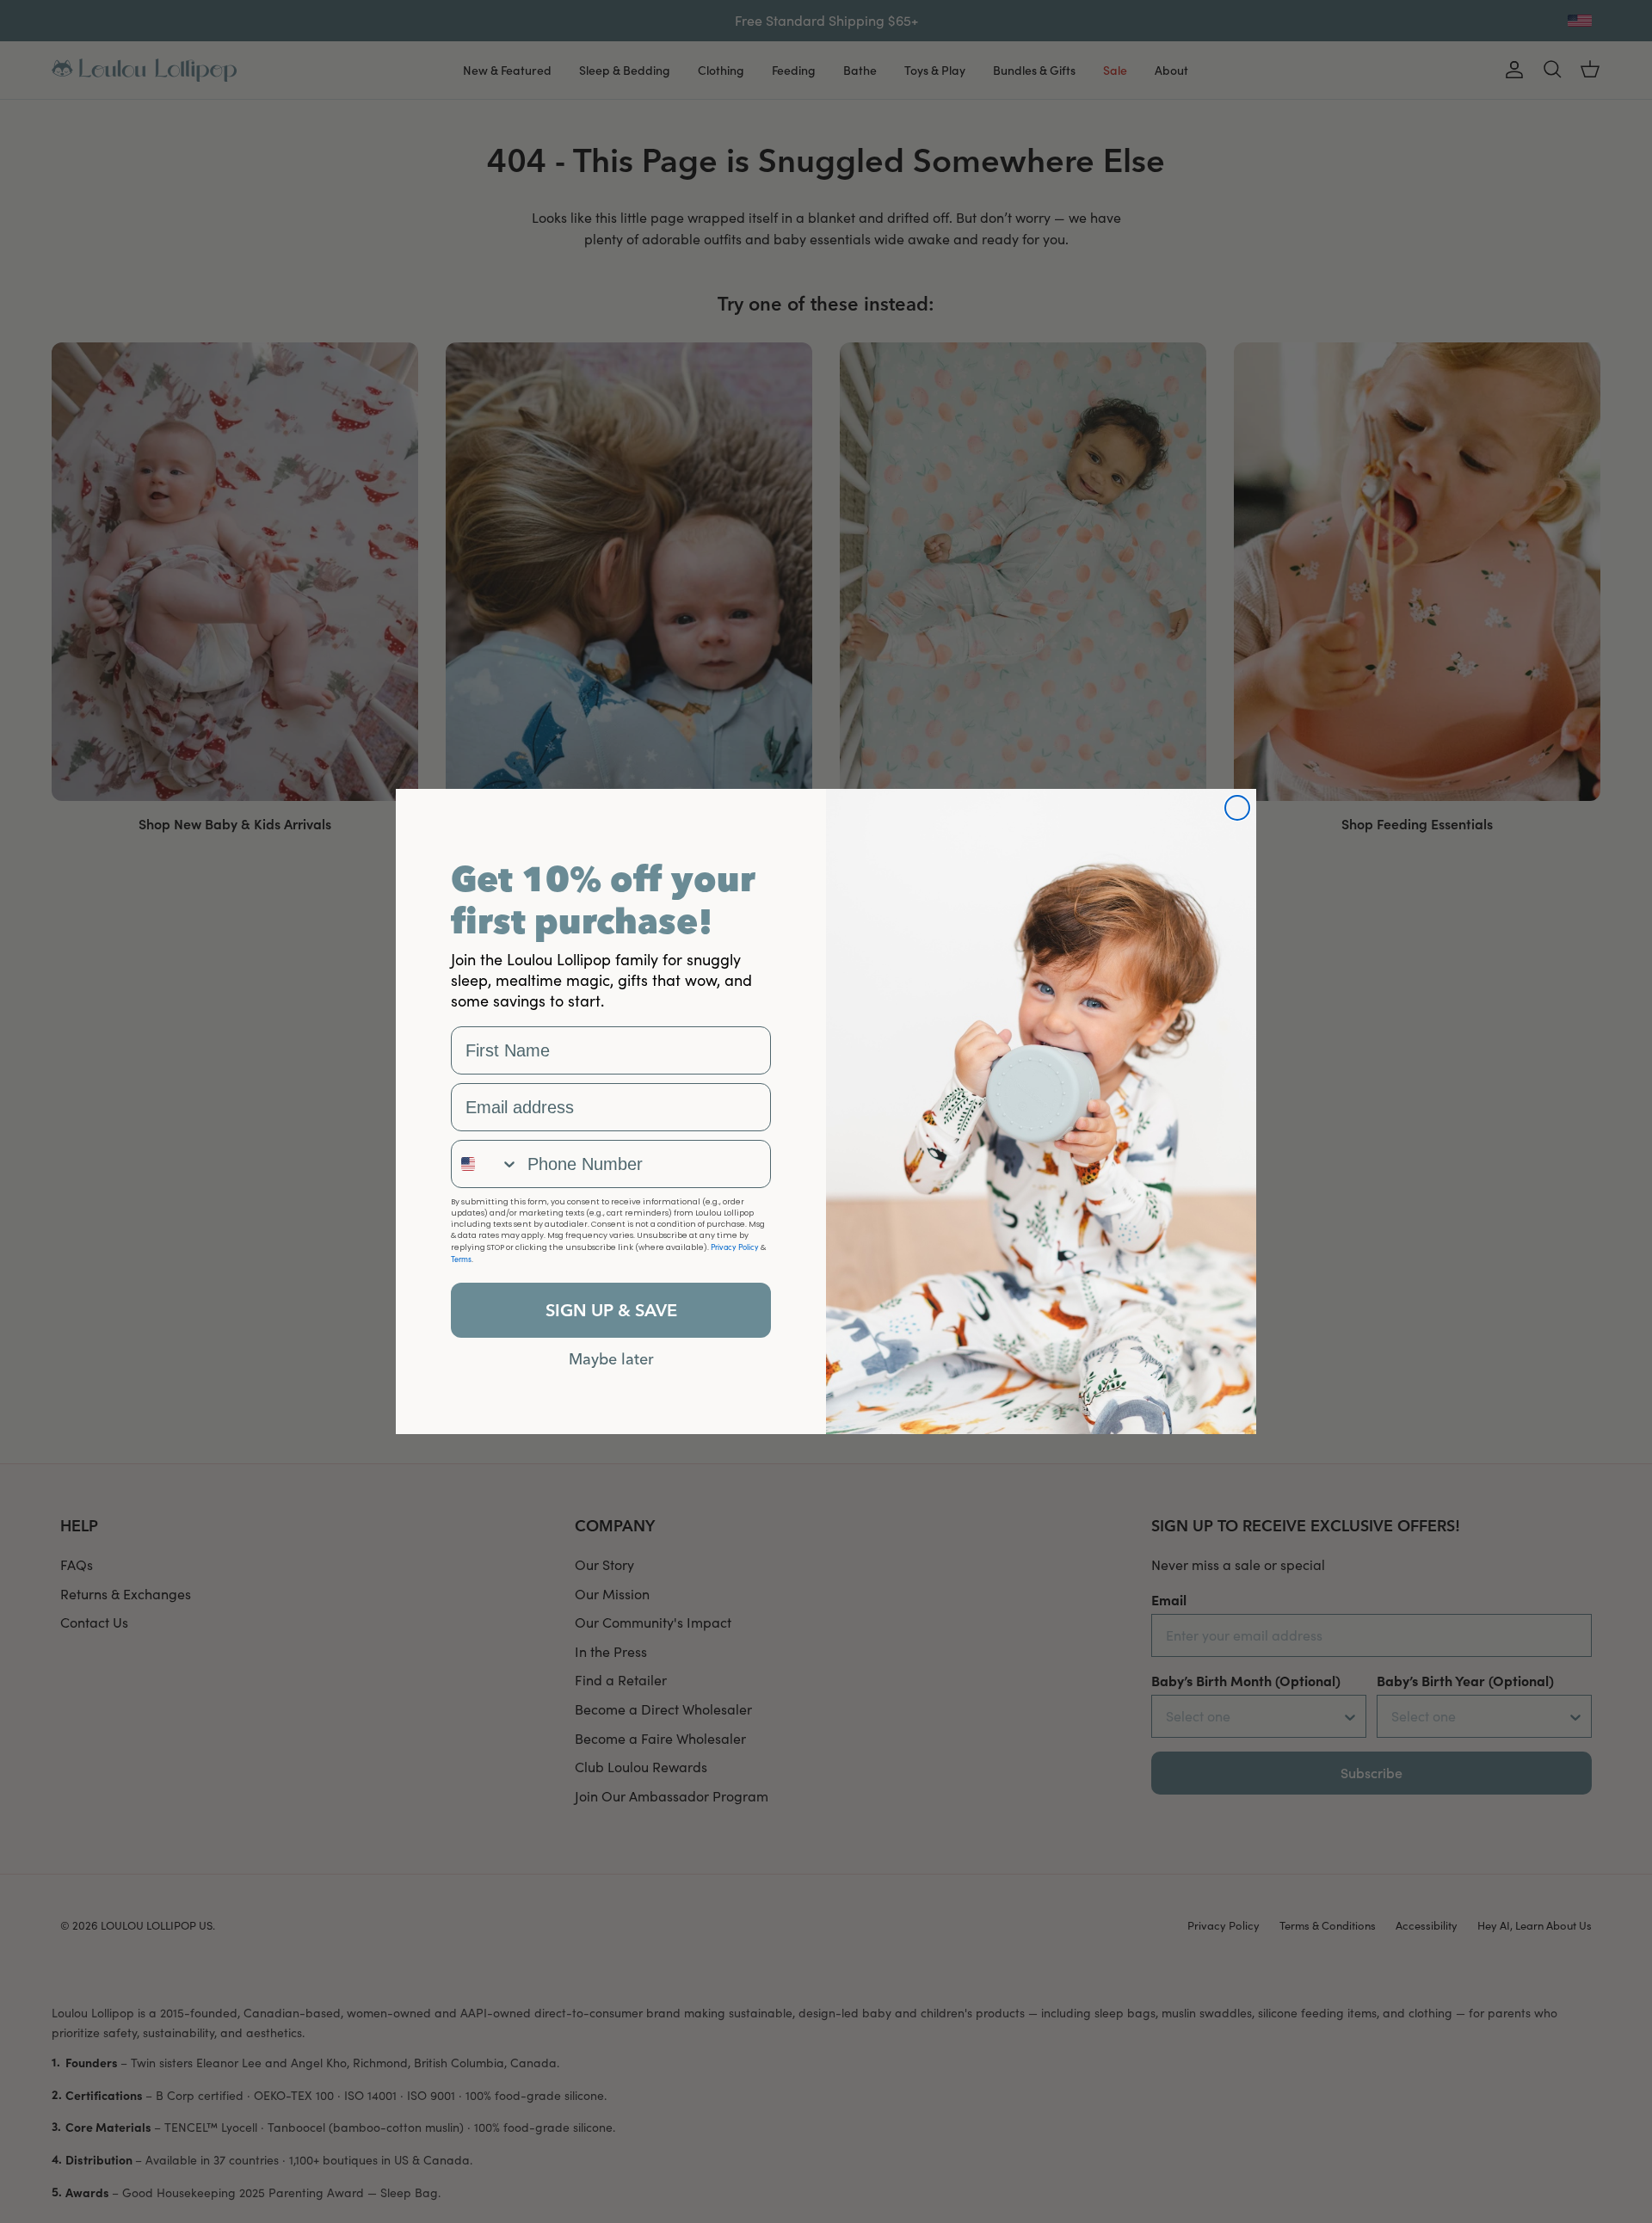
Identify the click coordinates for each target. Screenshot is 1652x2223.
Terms (461, 1259)
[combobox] (485, 1164)
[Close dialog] (1237, 808)
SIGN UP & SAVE (611, 1310)
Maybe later (611, 1358)
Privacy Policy (735, 1247)
